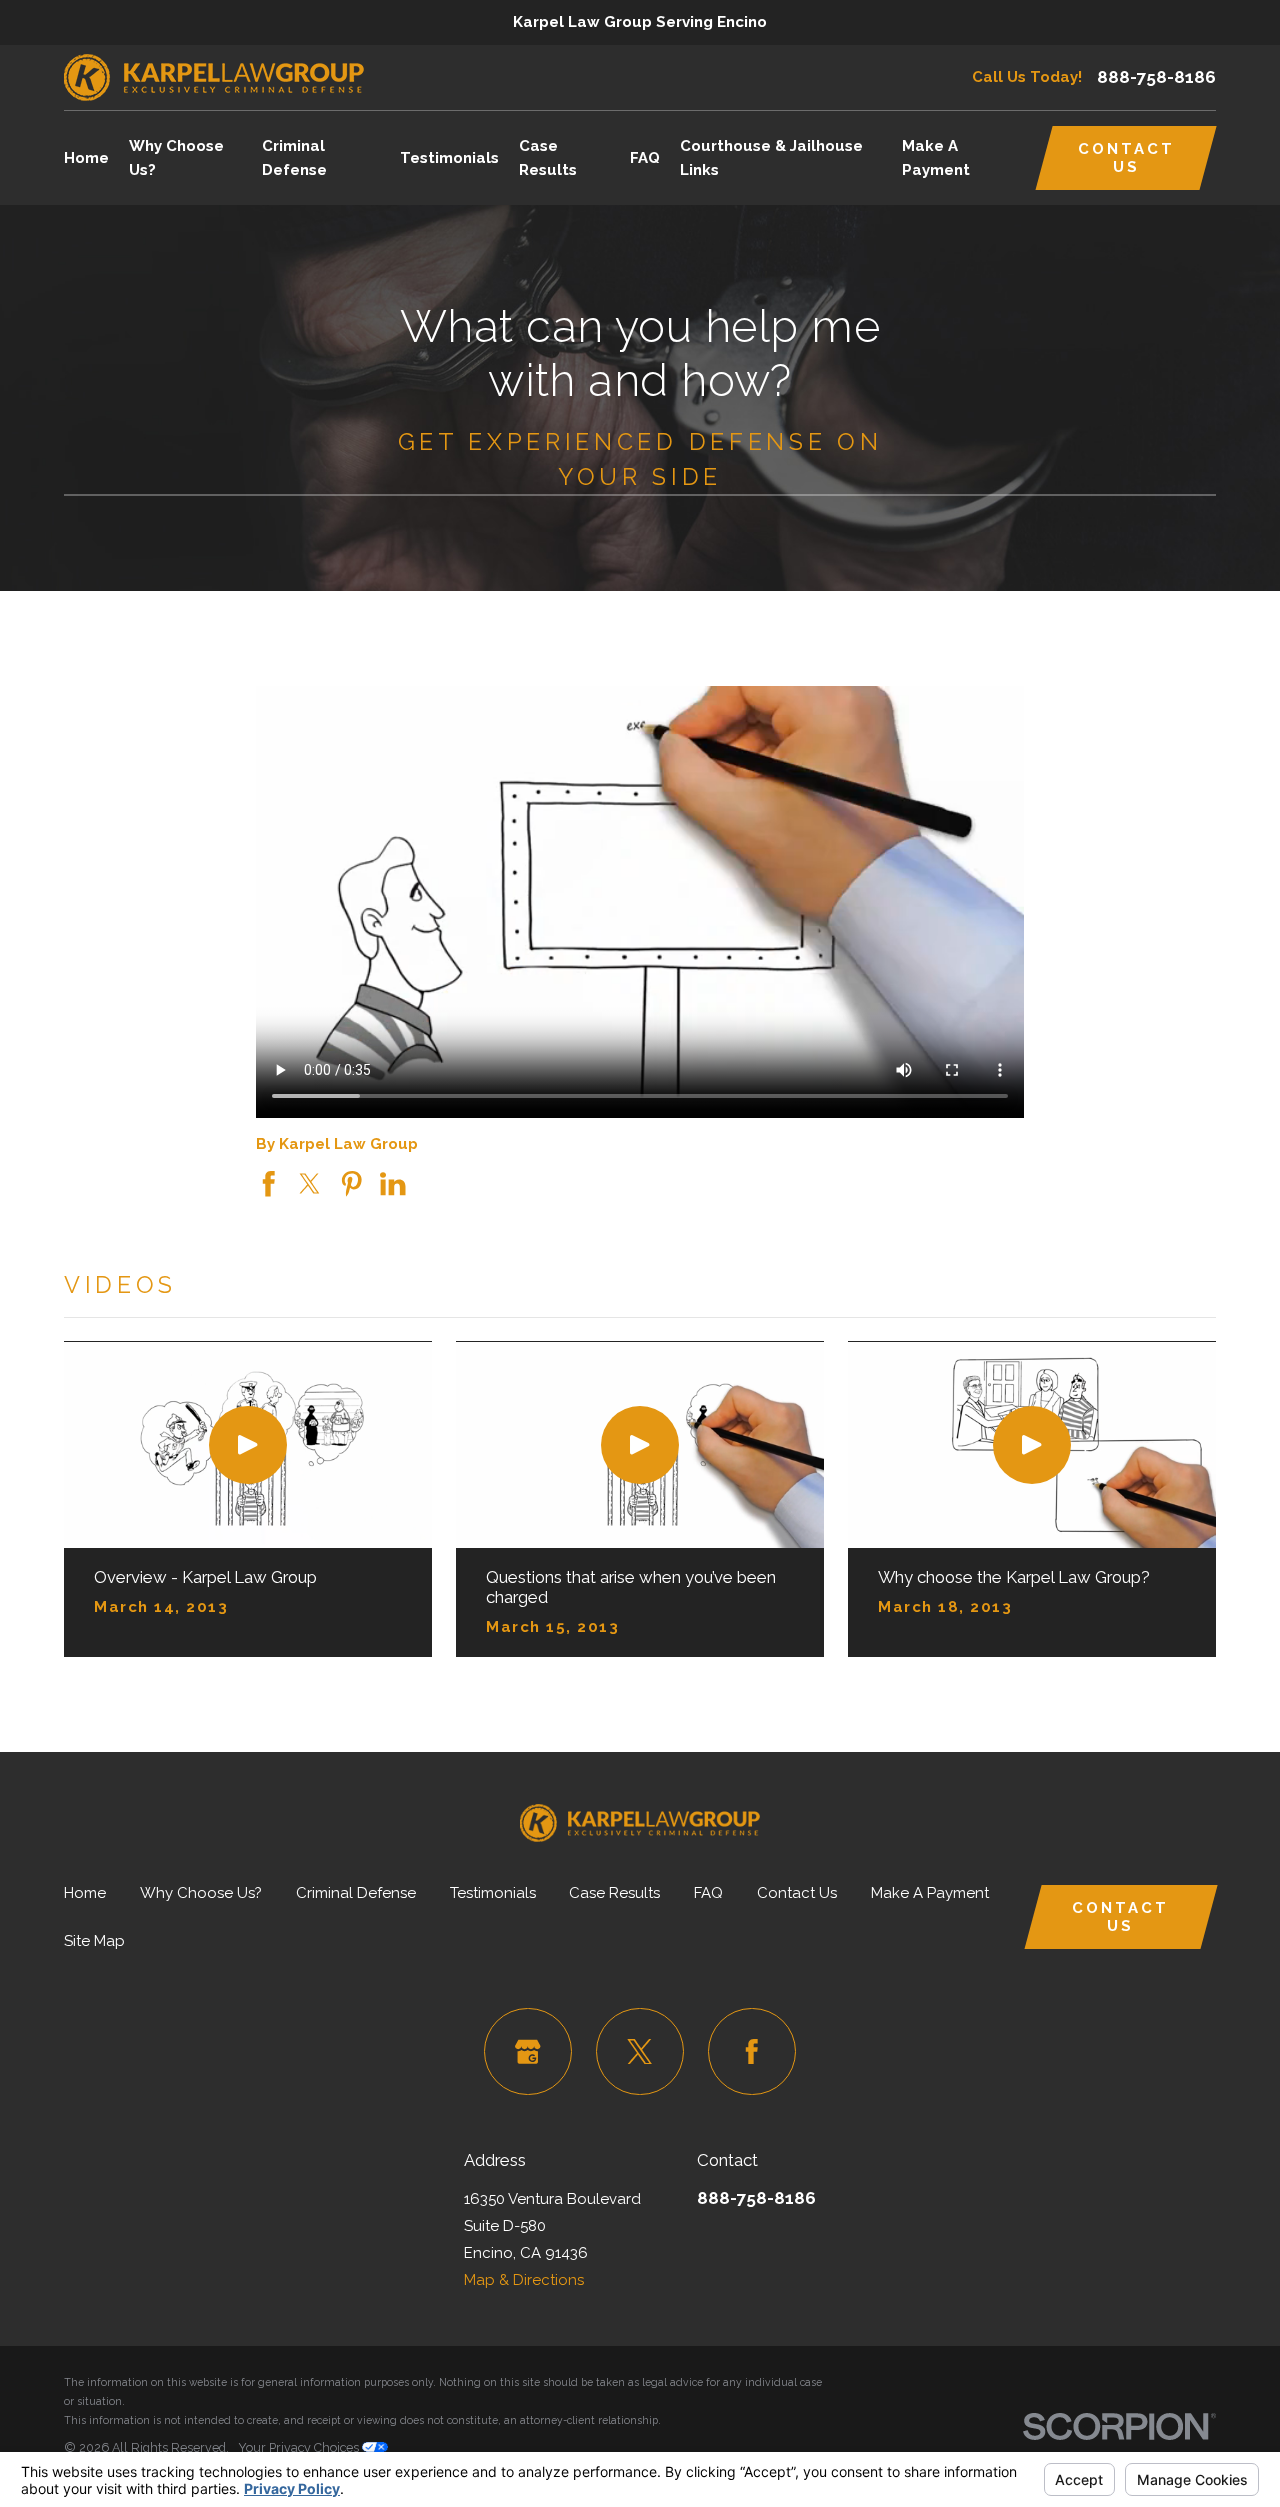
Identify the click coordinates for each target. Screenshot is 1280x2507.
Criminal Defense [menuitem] (294, 158)
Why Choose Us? (201, 1893)
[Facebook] (752, 2052)
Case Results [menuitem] (548, 158)
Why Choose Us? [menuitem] (176, 158)
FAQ (708, 1893)
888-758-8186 (1156, 77)
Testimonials (493, 1893)
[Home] (214, 77)
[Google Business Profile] (528, 2052)
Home (85, 1893)
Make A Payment (930, 1893)
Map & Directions (524, 2280)
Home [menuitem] (86, 158)
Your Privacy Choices (300, 2447)
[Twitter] (640, 2052)
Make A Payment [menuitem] (936, 158)
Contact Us (1126, 158)
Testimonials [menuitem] (449, 158)
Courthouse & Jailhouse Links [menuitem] (771, 158)
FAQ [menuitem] (645, 158)
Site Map (94, 1941)
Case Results (614, 1893)
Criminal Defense (356, 1893)
